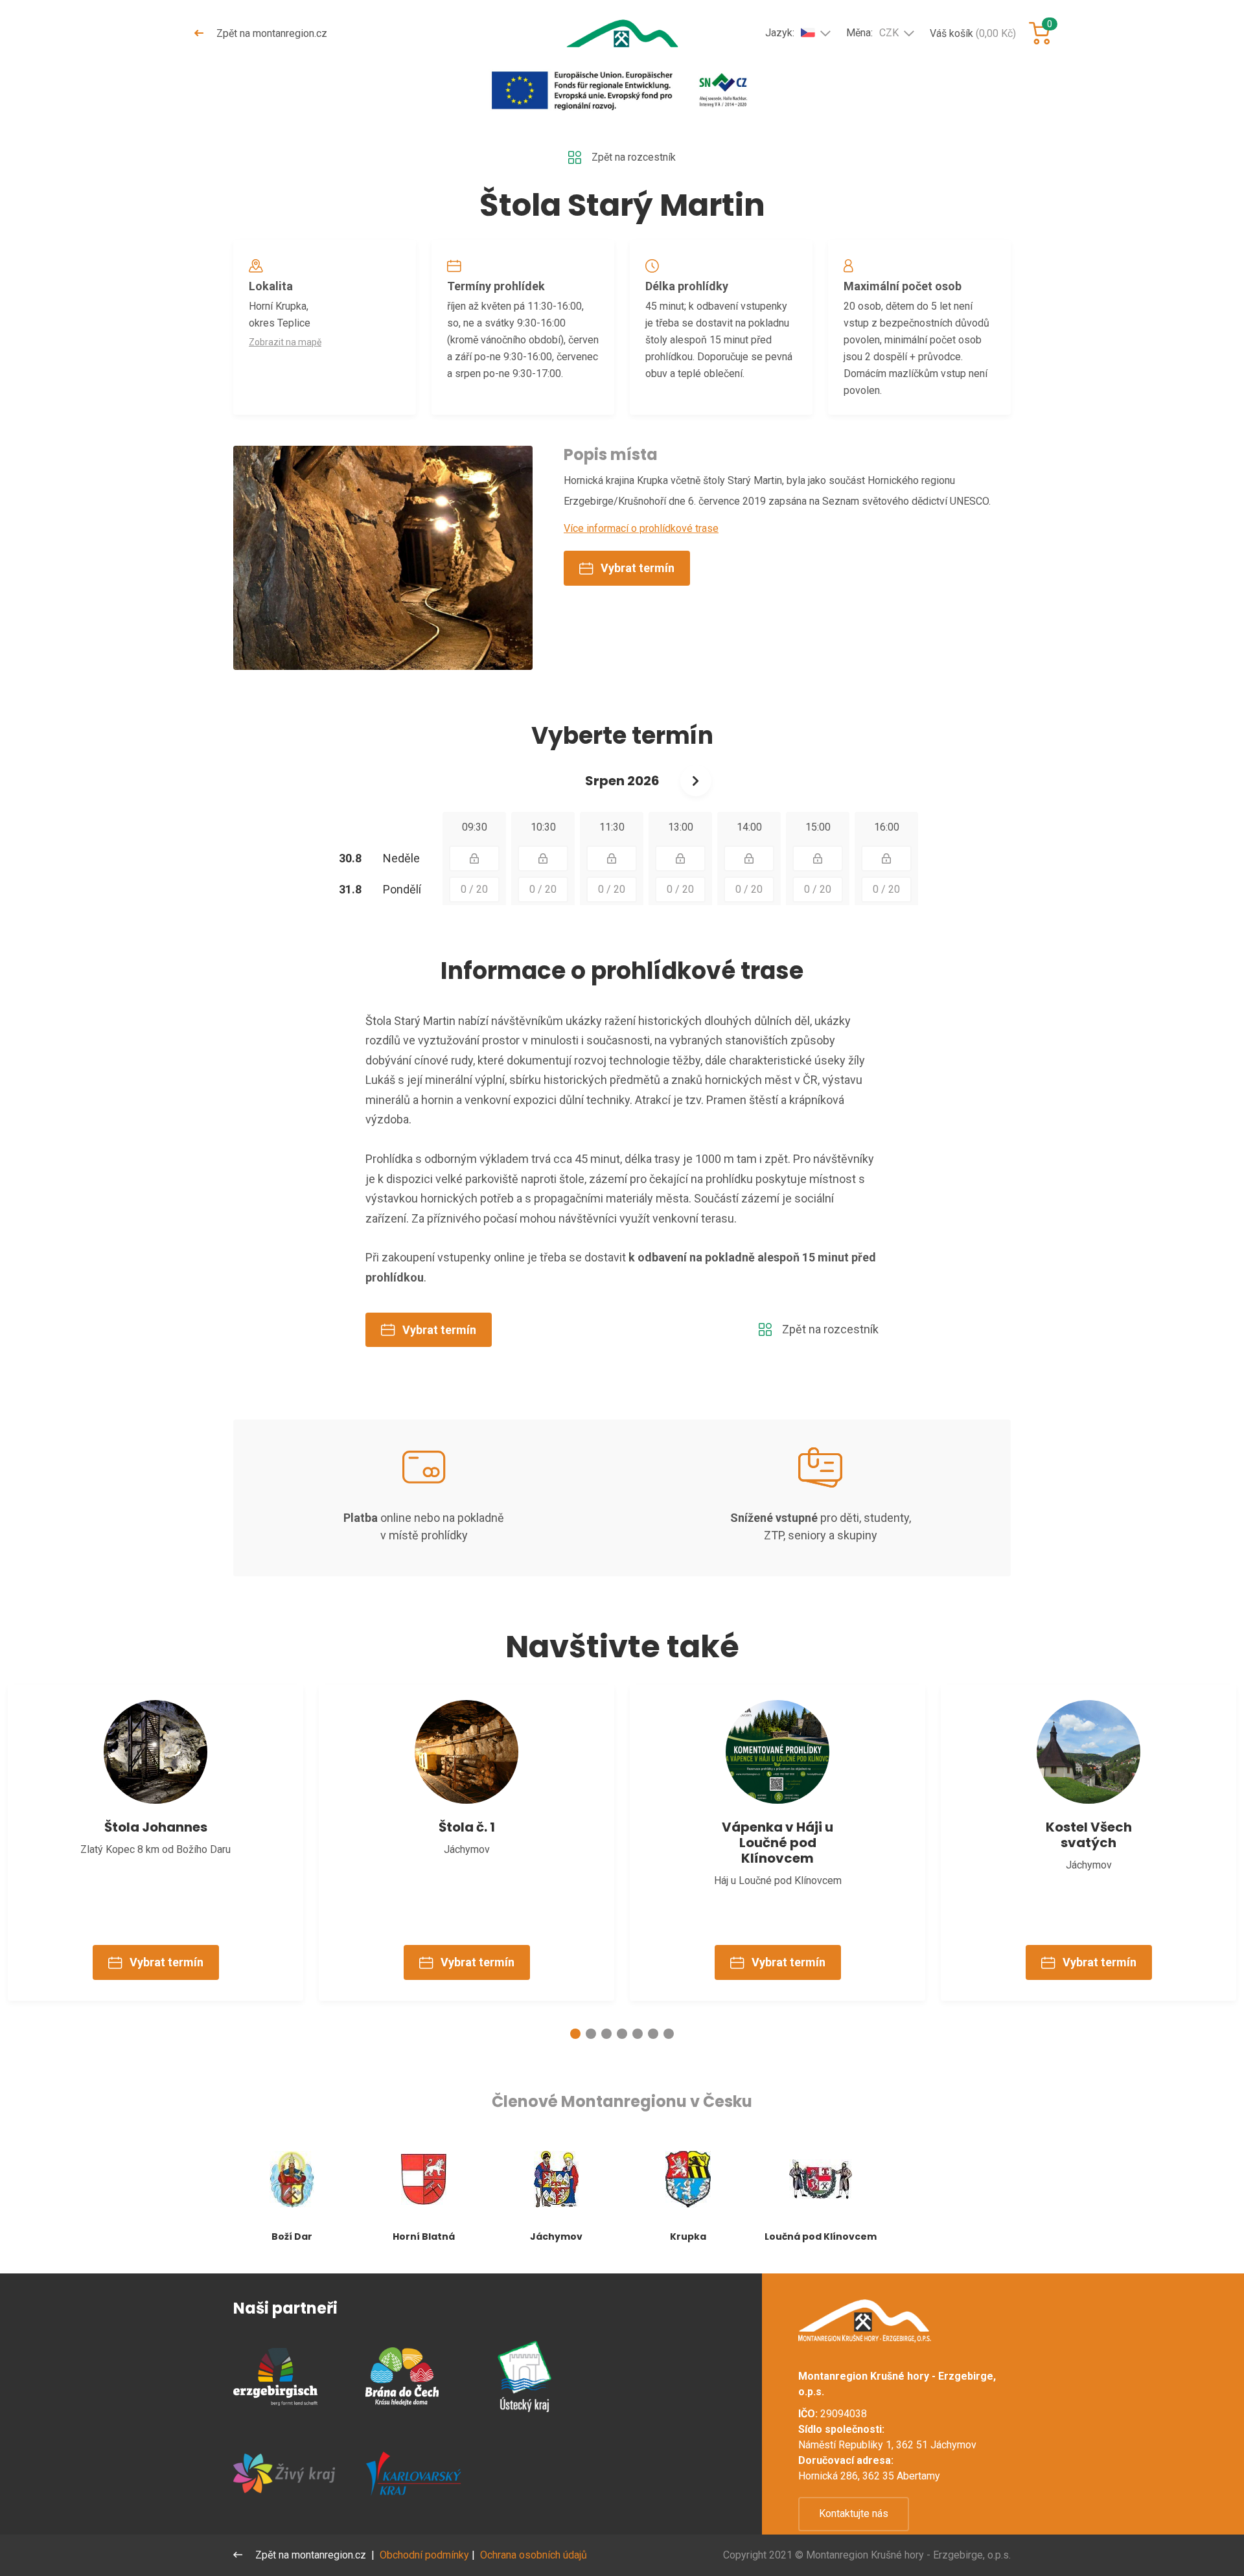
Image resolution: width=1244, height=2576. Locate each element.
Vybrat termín (638, 568)
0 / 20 (474, 889)
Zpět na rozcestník (634, 157)
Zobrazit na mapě (285, 342)
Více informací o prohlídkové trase (641, 528)
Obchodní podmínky (424, 2555)
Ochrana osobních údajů (534, 2555)
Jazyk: (780, 33)
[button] (575, 2034)
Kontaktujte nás (854, 2513)
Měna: (872, 33)
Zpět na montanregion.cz (271, 33)
